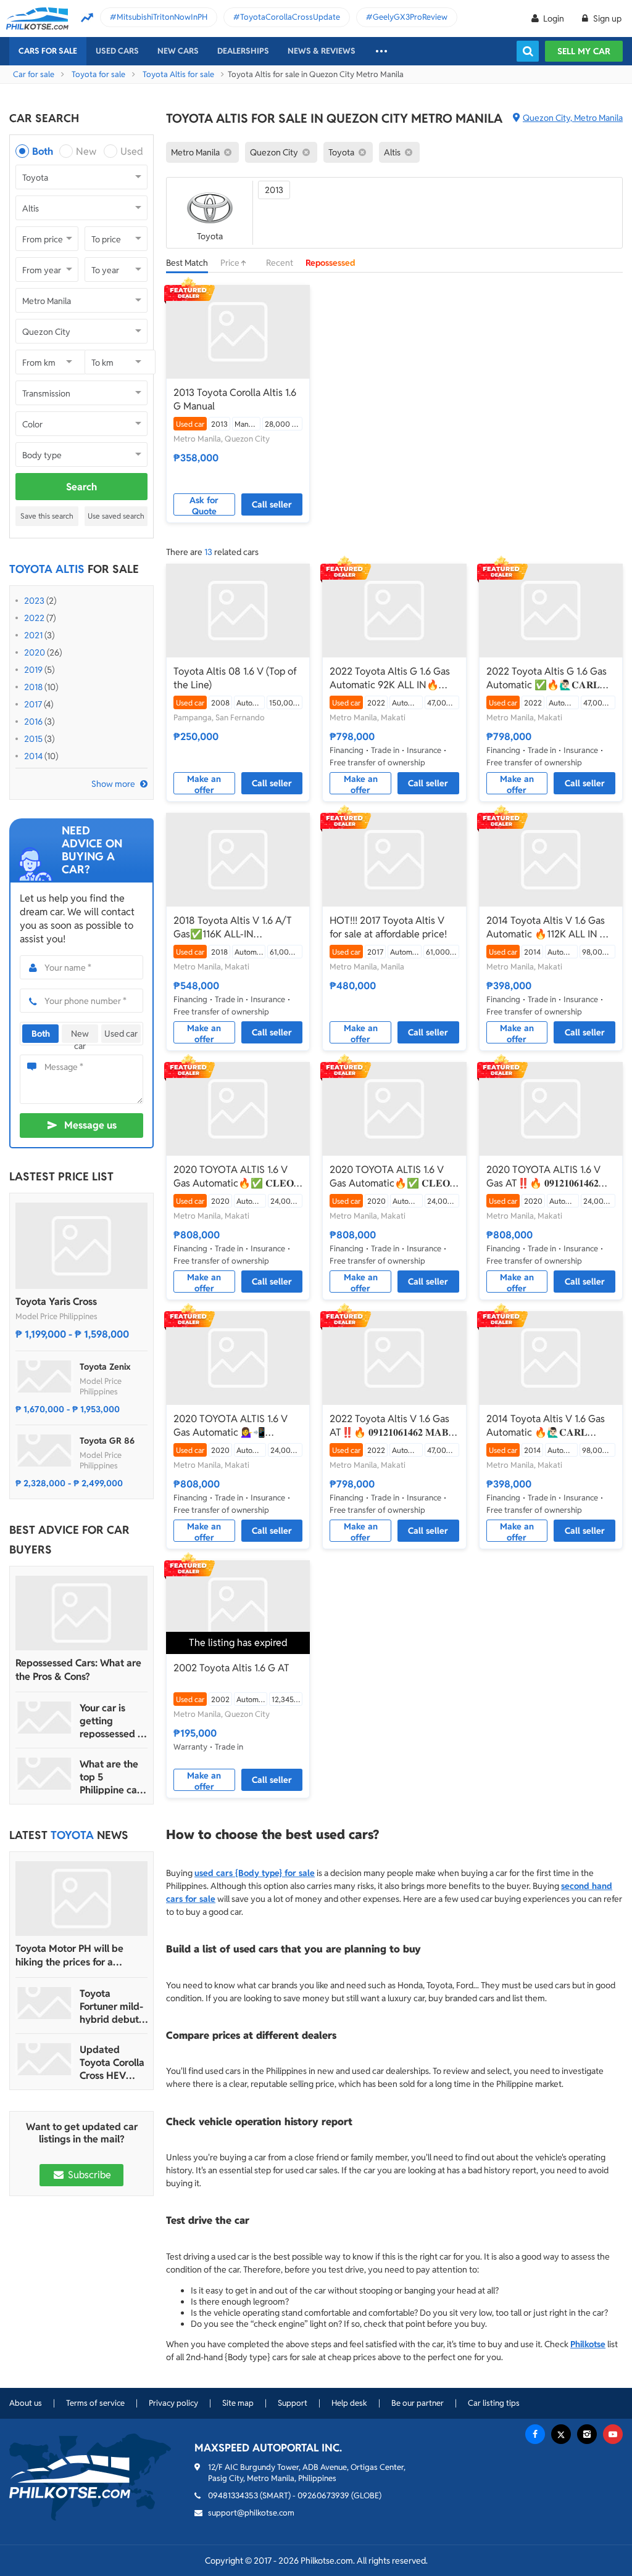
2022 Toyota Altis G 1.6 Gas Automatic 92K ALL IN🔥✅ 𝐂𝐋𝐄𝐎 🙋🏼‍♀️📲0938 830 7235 (391, 678)
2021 (33, 635)
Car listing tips (494, 2403)
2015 (33, 739)
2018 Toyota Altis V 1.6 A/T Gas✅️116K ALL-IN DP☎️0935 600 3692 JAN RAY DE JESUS (233, 928)
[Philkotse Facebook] (535, 2434)
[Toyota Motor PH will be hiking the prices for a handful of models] (81, 1899)
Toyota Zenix (105, 1367)
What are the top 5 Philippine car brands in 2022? (110, 1777)
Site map (238, 2403)
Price (231, 263)
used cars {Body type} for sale (255, 1873)
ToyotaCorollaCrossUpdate (290, 17)
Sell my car (584, 51)
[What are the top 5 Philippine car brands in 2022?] (44, 1774)
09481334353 (233, 2496)
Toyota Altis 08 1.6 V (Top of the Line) (235, 678)
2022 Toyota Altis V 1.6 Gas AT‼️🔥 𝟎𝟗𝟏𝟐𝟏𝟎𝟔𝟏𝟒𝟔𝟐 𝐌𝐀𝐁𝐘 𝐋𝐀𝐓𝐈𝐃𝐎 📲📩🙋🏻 (393, 1426)
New (86, 151)
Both (43, 151)
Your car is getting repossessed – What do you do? (111, 1721)
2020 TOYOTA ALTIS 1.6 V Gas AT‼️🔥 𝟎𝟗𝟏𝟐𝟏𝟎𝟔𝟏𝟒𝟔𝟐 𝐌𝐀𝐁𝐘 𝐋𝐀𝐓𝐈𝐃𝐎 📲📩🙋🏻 (543, 1177)
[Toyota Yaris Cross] (81, 1246)
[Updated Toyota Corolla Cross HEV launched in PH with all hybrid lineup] (44, 2059)
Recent (280, 263)
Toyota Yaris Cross (56, 1302)
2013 (274, 190)
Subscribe (88, 2175)
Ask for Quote (204, 505)
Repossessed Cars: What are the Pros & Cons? (78, 1670)
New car (80, 1035)
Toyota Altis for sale (178, 74)
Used (132, 151)
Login (554, 19)
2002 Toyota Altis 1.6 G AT (231, 1668)
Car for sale (34, 74)
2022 (34, 618)
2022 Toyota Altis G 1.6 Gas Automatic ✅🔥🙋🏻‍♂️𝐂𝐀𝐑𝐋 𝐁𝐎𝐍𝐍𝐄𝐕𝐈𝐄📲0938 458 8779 (547, 678)
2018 (33, 687)
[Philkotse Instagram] (587, 2434)
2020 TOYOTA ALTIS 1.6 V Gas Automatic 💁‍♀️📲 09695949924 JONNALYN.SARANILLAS (231, 1426)
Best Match (187, 263)
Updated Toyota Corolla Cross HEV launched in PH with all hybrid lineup (113, 2063)
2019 (33, 670)
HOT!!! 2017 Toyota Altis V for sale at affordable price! (388, 927)
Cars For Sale (48, 51)
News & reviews (322, 51)
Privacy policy (173, 2403)
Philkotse (588, 2344)
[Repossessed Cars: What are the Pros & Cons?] (81, 1613)
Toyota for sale (98, 74)
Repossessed (331, 263)
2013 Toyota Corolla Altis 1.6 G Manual (235, 399)
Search (81, 487)
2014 (33, 756)
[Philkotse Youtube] (613, 2434)
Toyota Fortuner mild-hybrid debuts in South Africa (113, 2006)
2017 (33, 704)
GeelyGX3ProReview (410, 17)
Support (293, 2403)
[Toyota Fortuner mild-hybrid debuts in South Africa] (44, 2003)
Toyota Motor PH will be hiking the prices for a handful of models (69, 1956)
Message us (90, 1125)
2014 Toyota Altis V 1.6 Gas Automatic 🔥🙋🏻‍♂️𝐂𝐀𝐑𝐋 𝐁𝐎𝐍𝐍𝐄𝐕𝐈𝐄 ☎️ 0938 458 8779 (546, 1426)
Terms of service (95, 2403)
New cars (178, 51)
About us (26, 2403)
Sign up (606, 19)
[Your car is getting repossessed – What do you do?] (44, 1718)
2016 (33, 722)
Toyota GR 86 (107, 1441)
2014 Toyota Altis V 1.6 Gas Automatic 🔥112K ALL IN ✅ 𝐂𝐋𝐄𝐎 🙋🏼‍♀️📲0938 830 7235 (549, 928)
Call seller (272, 504)
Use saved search (116, 516)
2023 (34, 601)
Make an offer (204, 784)
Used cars (117, 51)
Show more (113, 784)
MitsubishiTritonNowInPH (162, 17)
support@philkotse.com (251, 2513)
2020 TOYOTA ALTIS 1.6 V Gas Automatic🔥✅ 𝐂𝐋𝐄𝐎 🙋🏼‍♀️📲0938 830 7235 (234, 1177)
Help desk (349, 2403)
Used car (121, 1034)
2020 (35, 652)
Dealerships (243, 51)
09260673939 (323, 2496)
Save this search (47, 516)
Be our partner (418, 2403)
